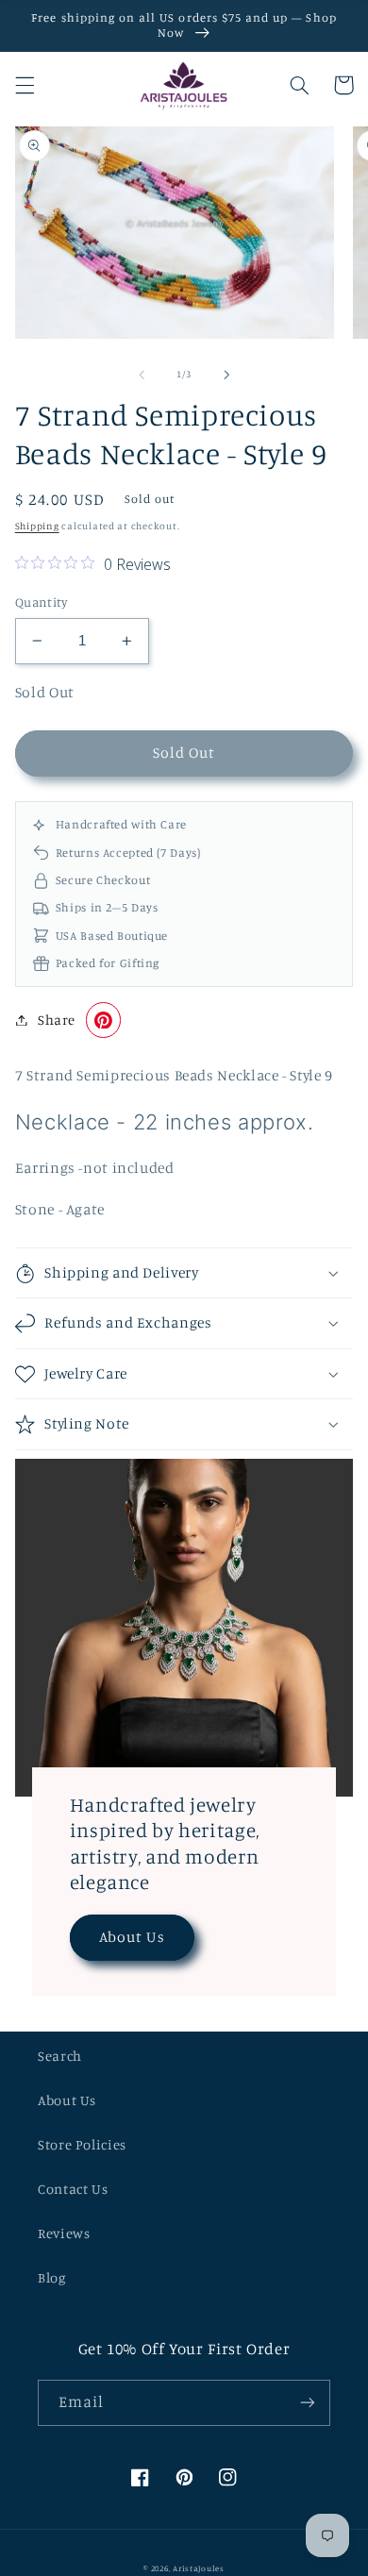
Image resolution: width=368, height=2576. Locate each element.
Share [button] (57, 1020)
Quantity (41, 602)
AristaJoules (199, 2568)
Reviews (64, 2233)
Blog (52, 2277)
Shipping (37, 526)
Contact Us (73, 2189)
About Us (132, 1937)
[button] (25, 85)
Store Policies (82, 2144)
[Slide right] (226, 375)
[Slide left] (142, 375)
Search (60, 2056)
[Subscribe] (308, 2403)
